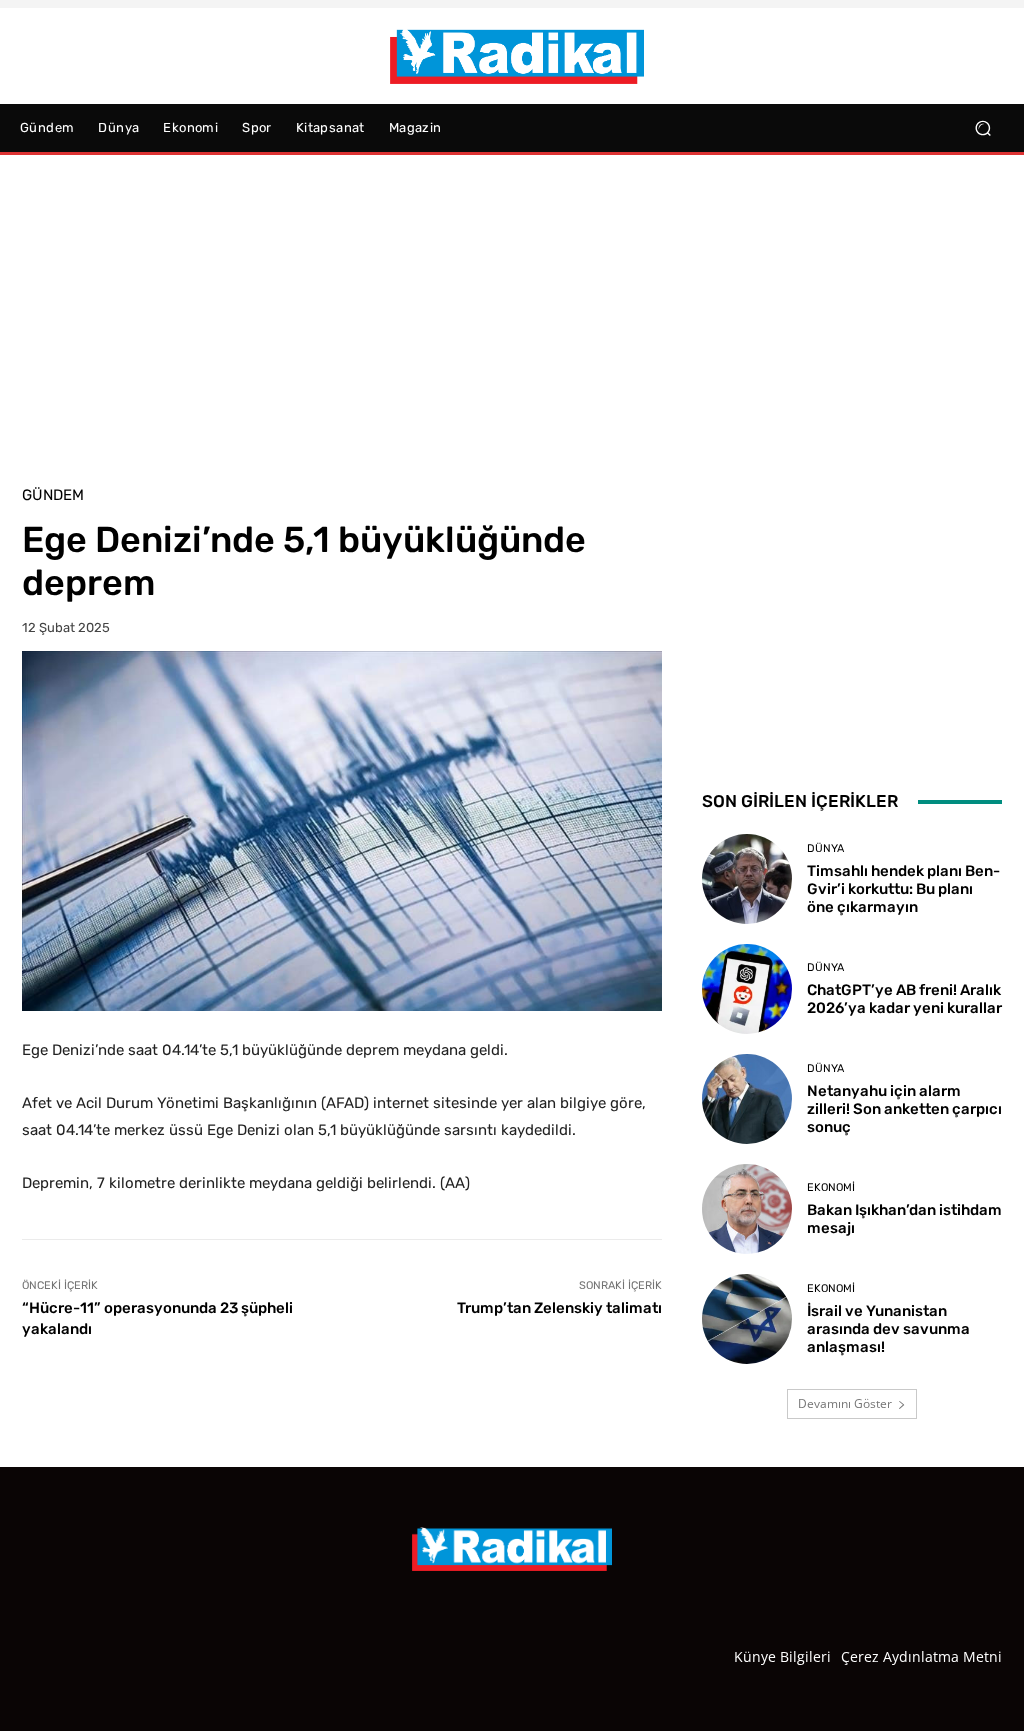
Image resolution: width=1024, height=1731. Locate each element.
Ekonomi (831, 1187)
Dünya (825, 848)
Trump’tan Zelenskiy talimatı (559, 1308)
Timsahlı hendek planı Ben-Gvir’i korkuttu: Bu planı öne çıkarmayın (903, 889)
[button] (982, 128)
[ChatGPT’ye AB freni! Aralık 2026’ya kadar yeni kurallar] (747, 989)
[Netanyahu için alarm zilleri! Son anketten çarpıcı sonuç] (747, 1099)
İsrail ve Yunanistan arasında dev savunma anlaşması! (888, 1329)
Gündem (53, 495)
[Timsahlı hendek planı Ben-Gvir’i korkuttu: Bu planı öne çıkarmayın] (747, 879)
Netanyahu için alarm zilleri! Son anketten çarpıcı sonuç (904, 1109)
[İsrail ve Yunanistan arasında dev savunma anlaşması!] (747, 1319)
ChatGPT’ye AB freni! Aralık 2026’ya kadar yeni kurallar (904, 999)
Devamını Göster (845, 1403)
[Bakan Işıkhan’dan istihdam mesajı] (747, 1209)
